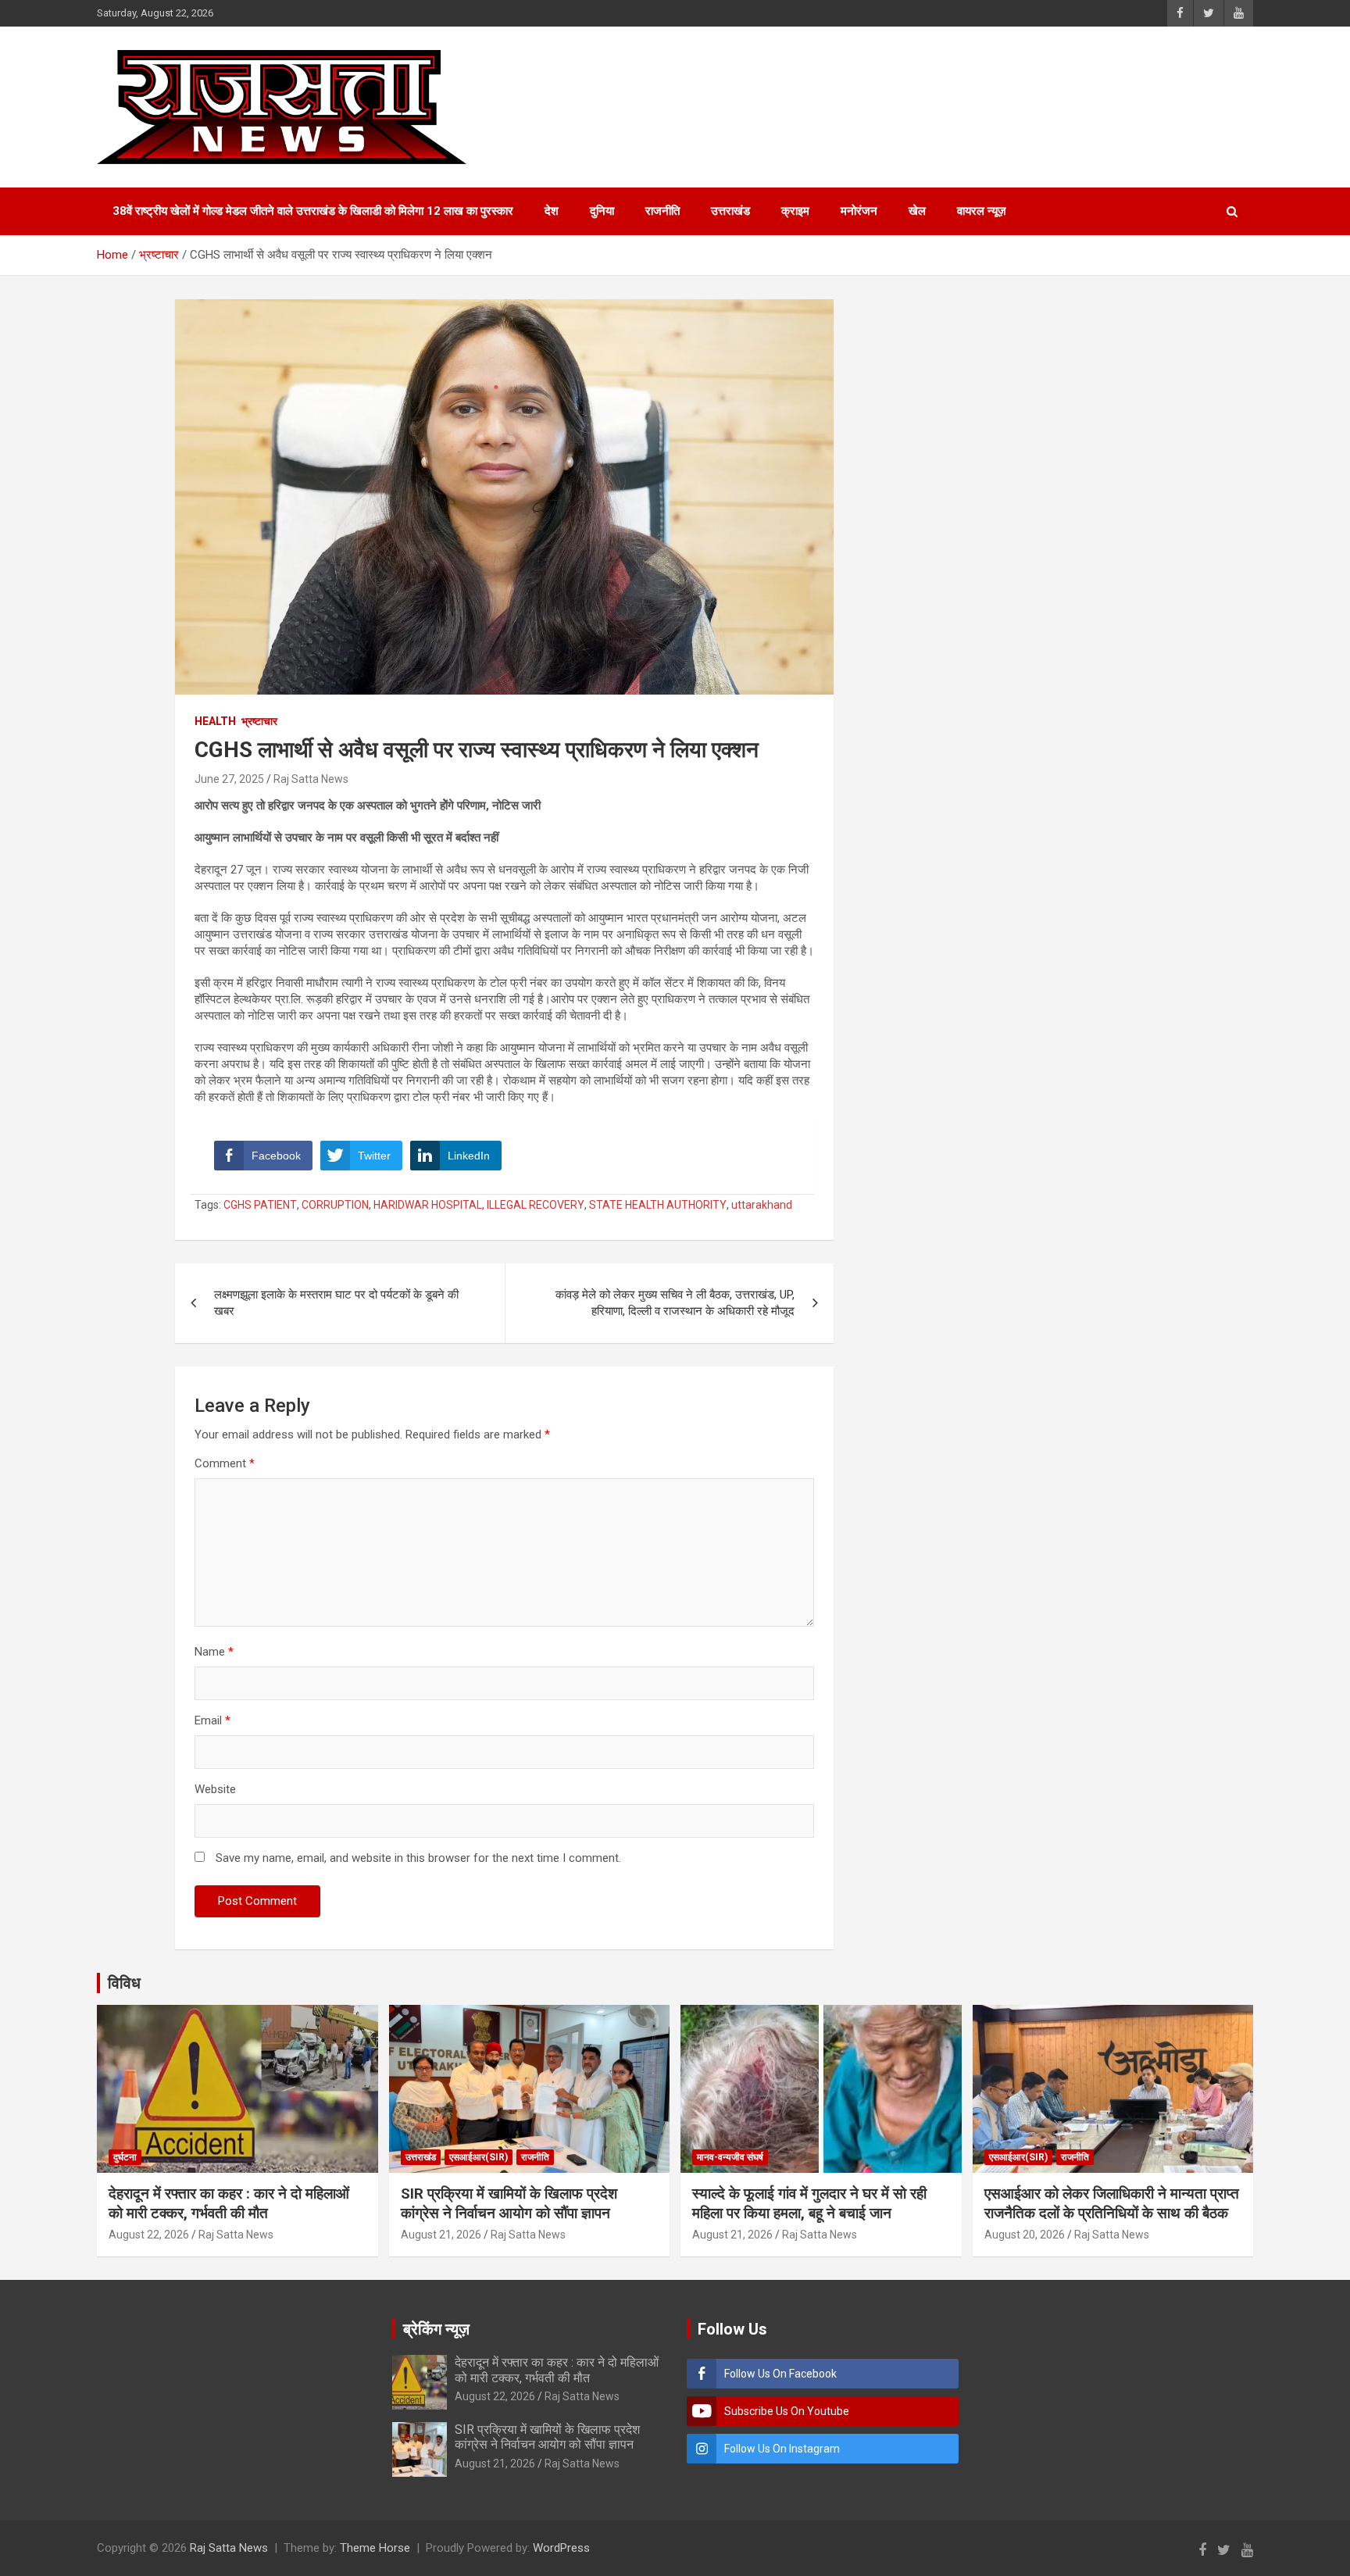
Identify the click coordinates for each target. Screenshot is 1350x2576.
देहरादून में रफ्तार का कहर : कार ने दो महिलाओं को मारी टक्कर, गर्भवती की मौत (229, 2203)
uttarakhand (762, 1205)
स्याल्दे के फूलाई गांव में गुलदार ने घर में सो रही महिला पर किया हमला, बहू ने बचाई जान (809, 2203)
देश (552, 211)
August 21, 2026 (441, 2235)
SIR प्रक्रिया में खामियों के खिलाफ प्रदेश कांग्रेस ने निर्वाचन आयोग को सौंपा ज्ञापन (509, 2203)
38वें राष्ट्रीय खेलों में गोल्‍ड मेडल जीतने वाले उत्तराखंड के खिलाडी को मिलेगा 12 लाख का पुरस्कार (313, 211)
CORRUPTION (335, 1205)
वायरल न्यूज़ (982, 211)
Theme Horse (375, 2548)
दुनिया (602, 211)
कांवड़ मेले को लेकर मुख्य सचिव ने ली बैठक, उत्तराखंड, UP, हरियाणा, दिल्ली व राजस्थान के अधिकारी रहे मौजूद (675, 1303)
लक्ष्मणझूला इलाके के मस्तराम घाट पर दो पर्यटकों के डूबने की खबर (336, 1303)
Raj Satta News (311, 779)
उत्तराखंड (730, 211)
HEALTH (215, 721)
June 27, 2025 (229, 779)
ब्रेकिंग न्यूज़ (436, 2329)
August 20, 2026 (1025, 2235)
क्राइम (795, 211)
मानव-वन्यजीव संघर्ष (730, 2157)
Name (214, 1652)
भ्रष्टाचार (259, 721)
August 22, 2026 (149, 2235)
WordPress (561, 2548)
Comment (225, 1463)
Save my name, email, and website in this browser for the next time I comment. (418, 1858)
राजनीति (662, 211)
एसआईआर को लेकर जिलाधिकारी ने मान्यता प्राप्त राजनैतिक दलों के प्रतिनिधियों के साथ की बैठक (1112, 2203)
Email (212, 1720)
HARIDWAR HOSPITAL (428, 1205)
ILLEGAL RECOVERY (536, 1205)
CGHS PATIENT (260, 1205)
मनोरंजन (859, 211)
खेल (917, 211)
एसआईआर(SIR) (479, 2157)
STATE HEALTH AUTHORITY (658, 1205)
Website (215, 1789)
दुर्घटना (125, 2157)
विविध (124, 1983)
